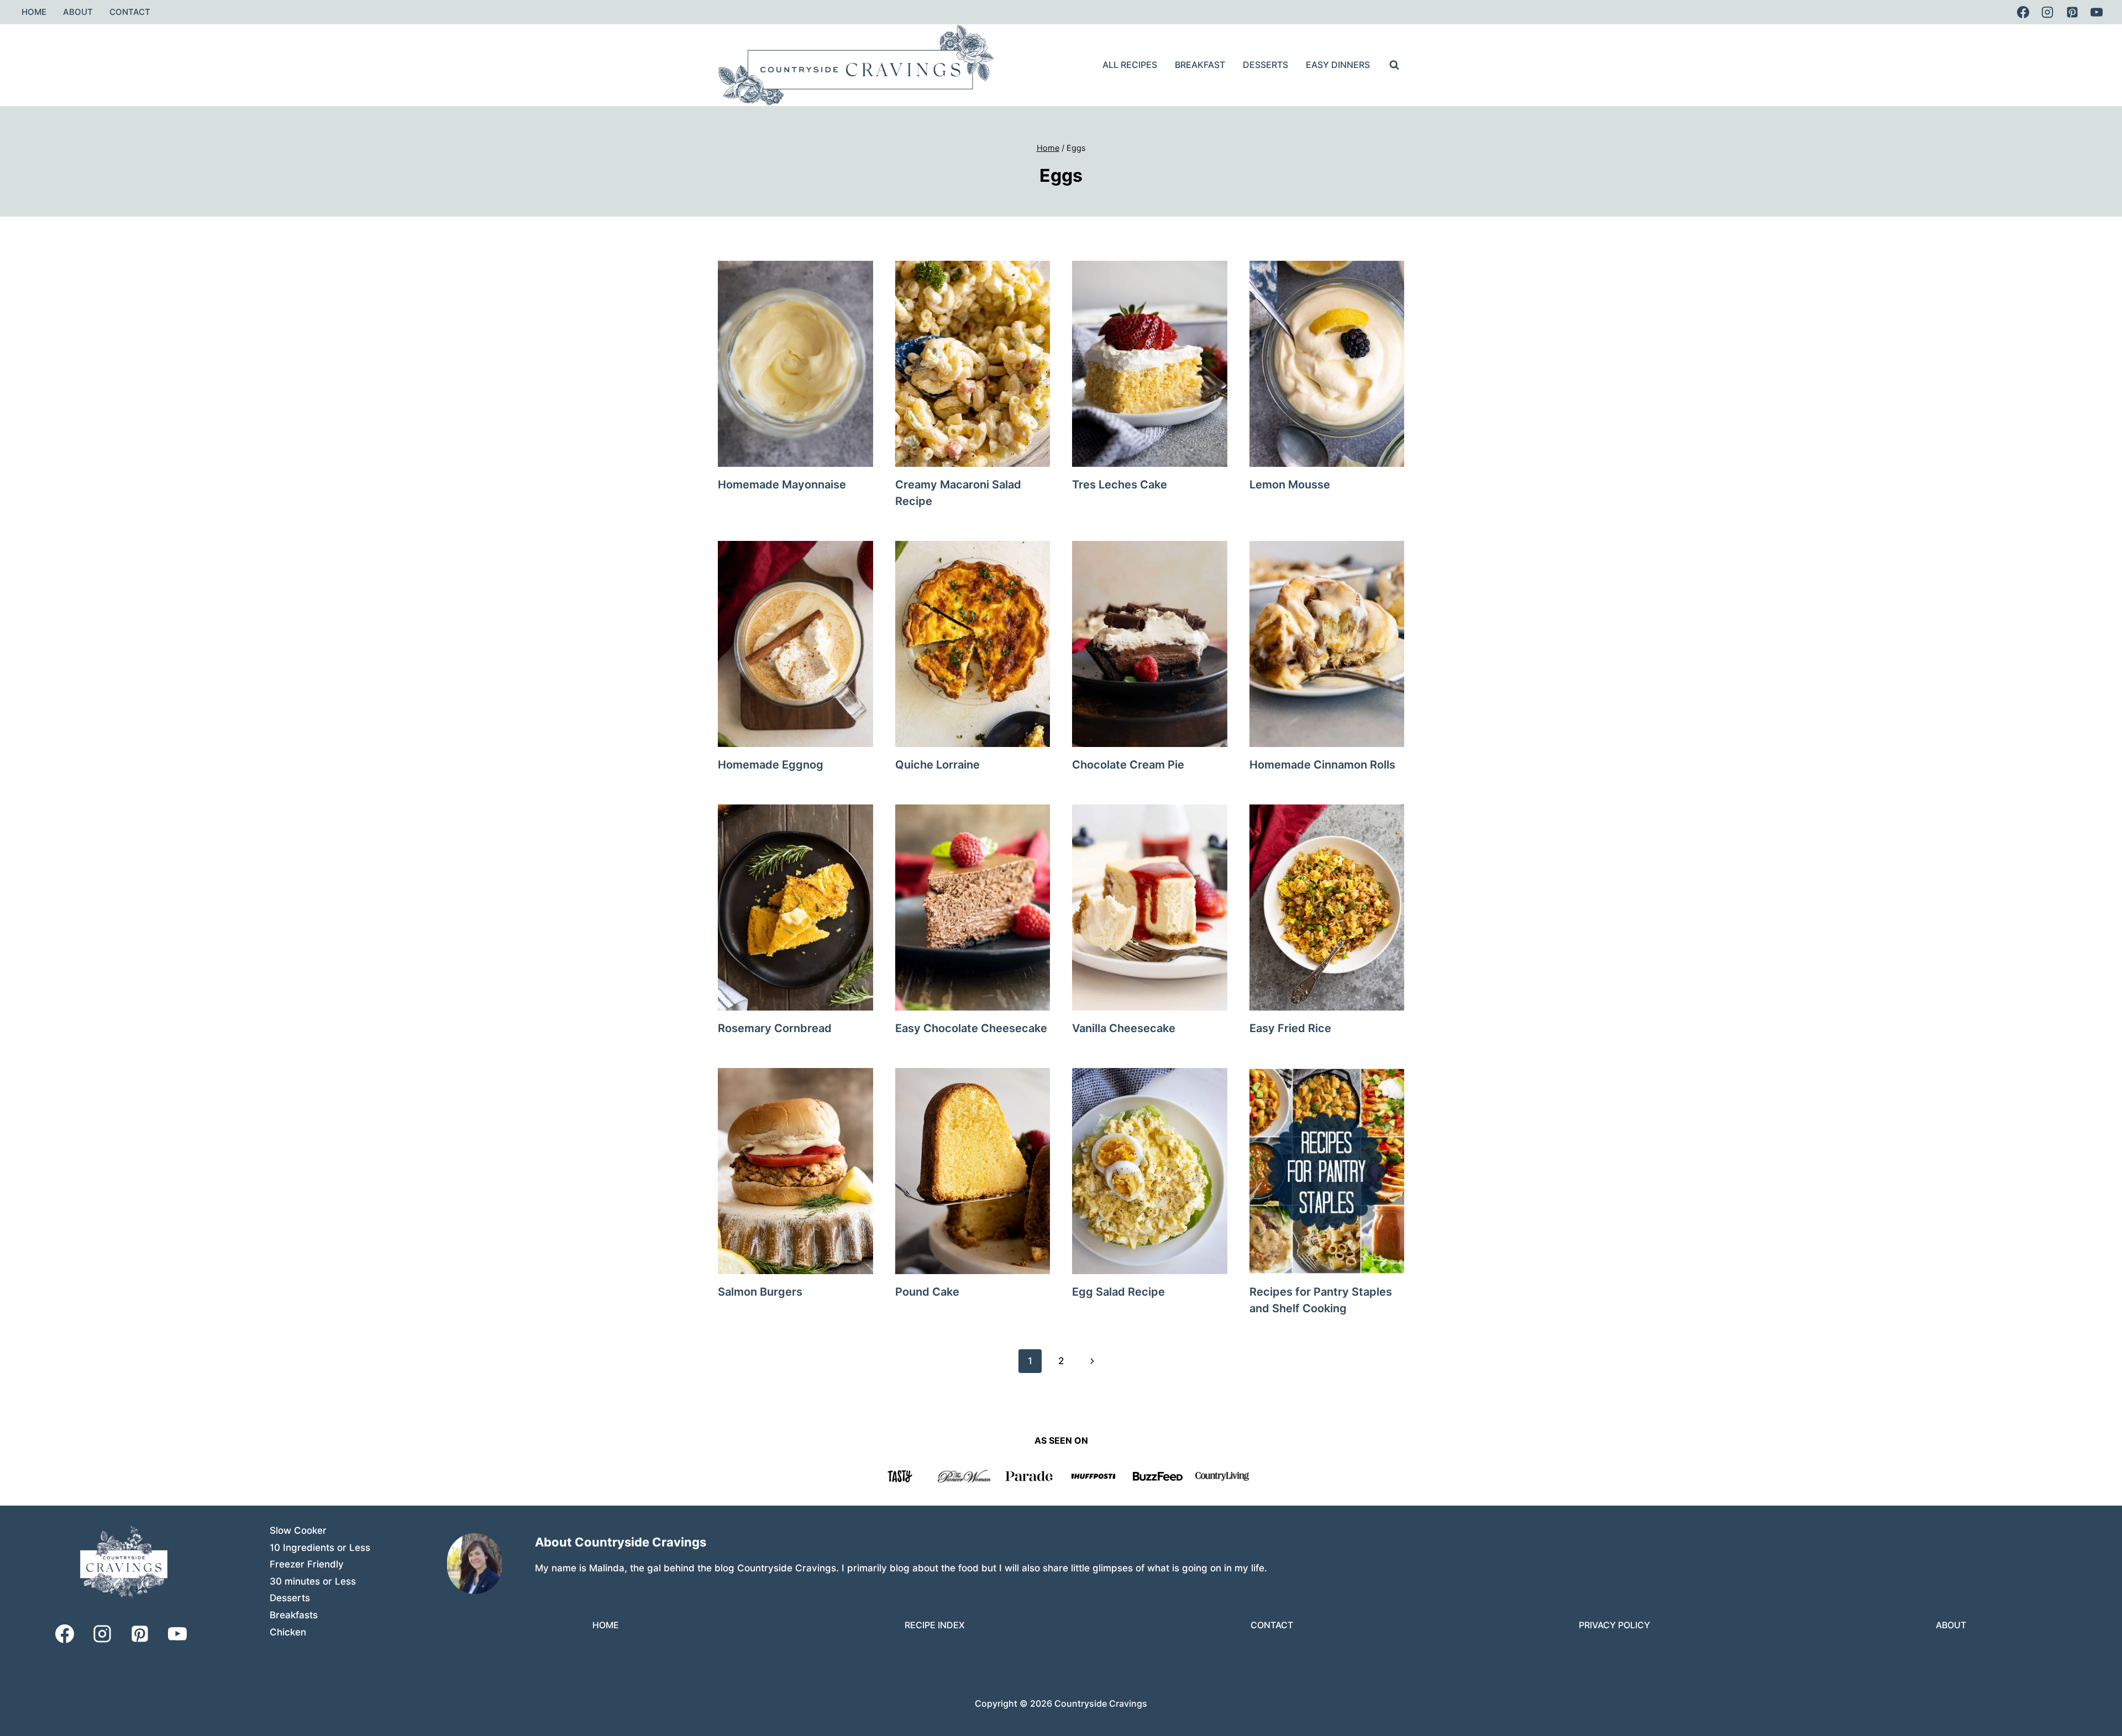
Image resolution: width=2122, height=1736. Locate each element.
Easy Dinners (1338, 65)
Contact (130, 12)
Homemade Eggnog (771, 765)
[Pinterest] (2072, 12)
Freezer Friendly (307, 1564)
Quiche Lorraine (937, 765)
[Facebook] (2023, 12)
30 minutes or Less (313, 1581)
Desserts (1265, 65)
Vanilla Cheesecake (1124, 1028)
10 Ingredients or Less (320, 1548)
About (78, 12)
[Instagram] (2047, 12)
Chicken (288, 1632)
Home (34, 12)
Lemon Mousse (1290, 485)
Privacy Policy (1614, 1625)
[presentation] (795, 364)
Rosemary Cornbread (775, 1028)
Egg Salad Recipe (1118, 1292)
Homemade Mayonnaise (782, 485)
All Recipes (1130, 65)
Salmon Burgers (760, 1292)
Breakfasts (294, 1615)
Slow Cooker (298, 1530)
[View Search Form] (1394, 65)
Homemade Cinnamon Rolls (1322, 765)
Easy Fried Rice (1290, 1028)
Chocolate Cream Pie (1128, 765)
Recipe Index (935, 1625)
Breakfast (1200, 65)
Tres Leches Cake (1120, 485)
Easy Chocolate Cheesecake (971, 1028)
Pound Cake (927, 1292)
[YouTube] (2097, 12)
